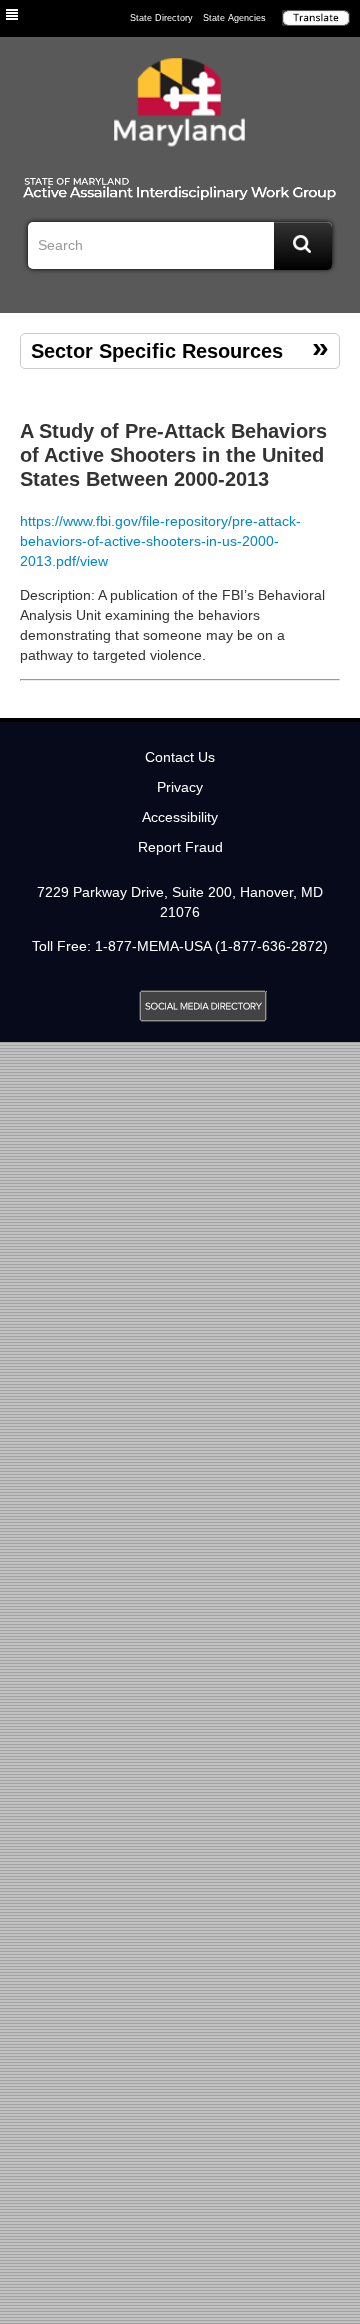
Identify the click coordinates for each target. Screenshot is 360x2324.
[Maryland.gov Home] (180, 107)
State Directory (161, 18)
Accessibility (180, 817)
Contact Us (180, 757)
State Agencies (234, 18)
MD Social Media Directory (203, 1006)
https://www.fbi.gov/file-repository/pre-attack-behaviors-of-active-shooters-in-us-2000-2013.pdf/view (160, 541)
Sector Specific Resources (157, 351)
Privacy (180, 787)
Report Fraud (180, 847)
